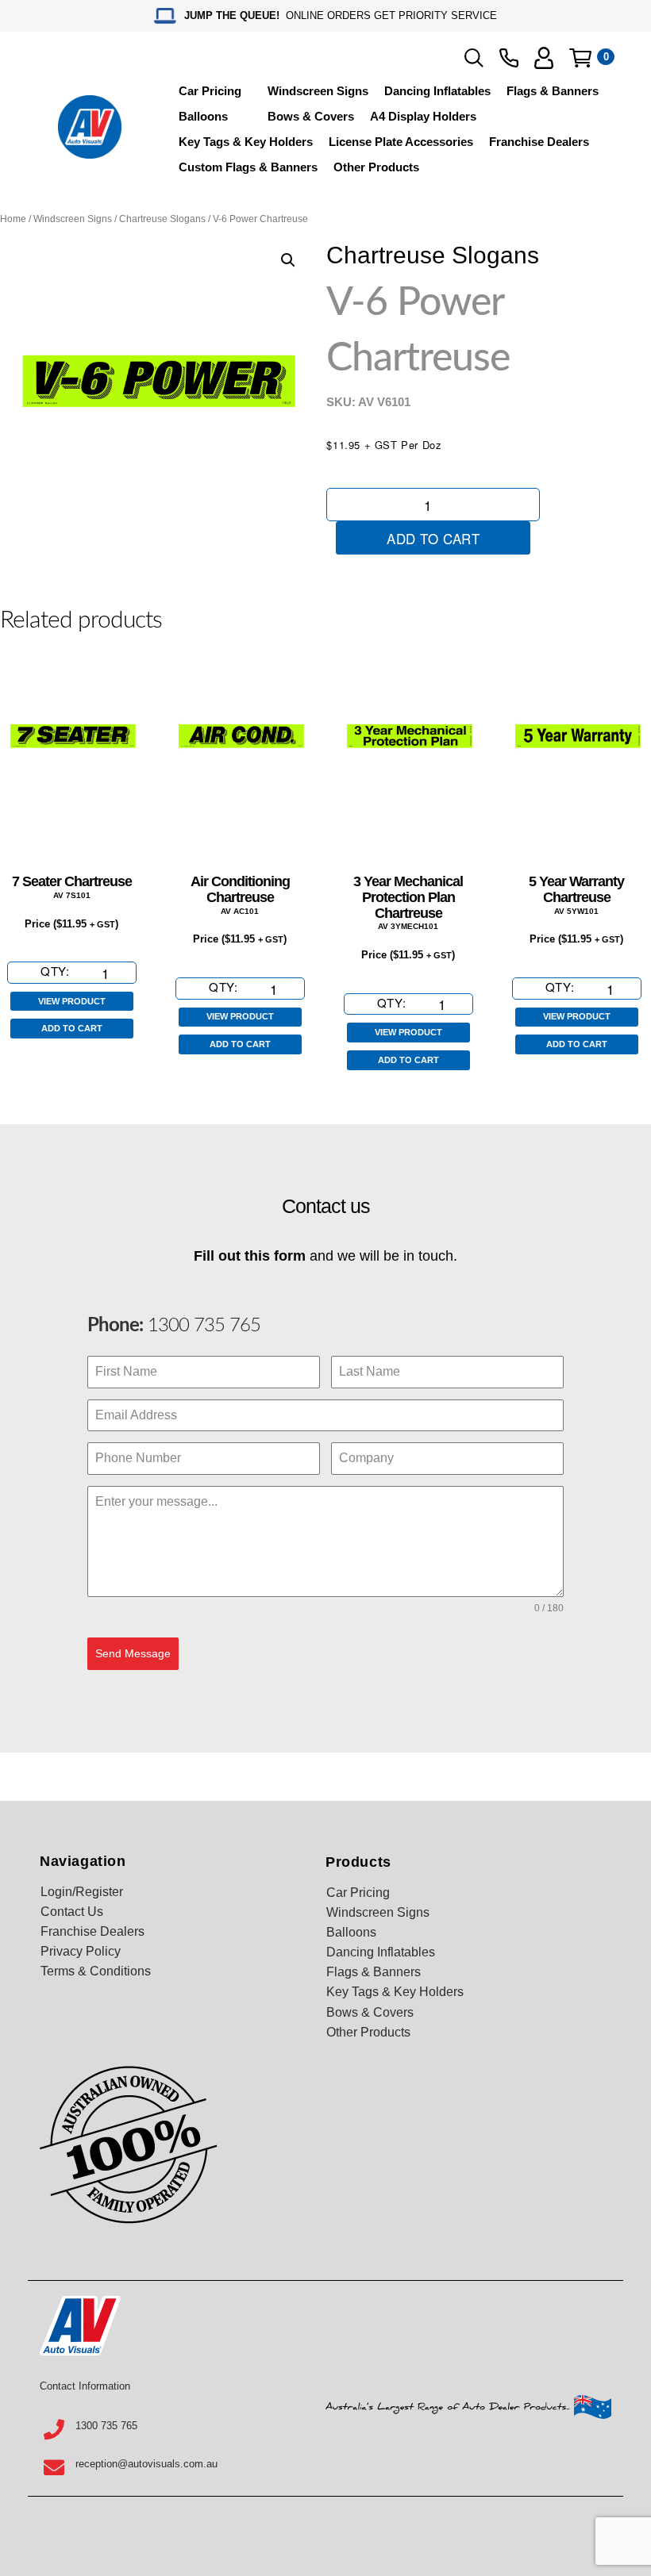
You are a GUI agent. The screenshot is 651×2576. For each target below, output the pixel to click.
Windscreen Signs (318, 91)
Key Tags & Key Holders (246, 142)
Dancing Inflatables (437, 91)
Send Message (133, 1653)
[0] (580, 58)
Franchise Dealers (539, 142)
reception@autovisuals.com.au (146, 2464)
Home (13, 219)
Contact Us (72, 1912)
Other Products (376, 167)
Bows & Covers (311, 116)
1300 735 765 (202, 1326)
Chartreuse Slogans (162, 219)
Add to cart (433, 538)
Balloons (203, 116)
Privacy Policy (81, 1951)
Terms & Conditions (96, 1971)
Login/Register (82, 1892)
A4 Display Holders (423, 116)
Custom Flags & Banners (248, 167)
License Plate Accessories (401, 142)
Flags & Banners (553, 91)
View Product (72, 1001)
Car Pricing (210, 91)
